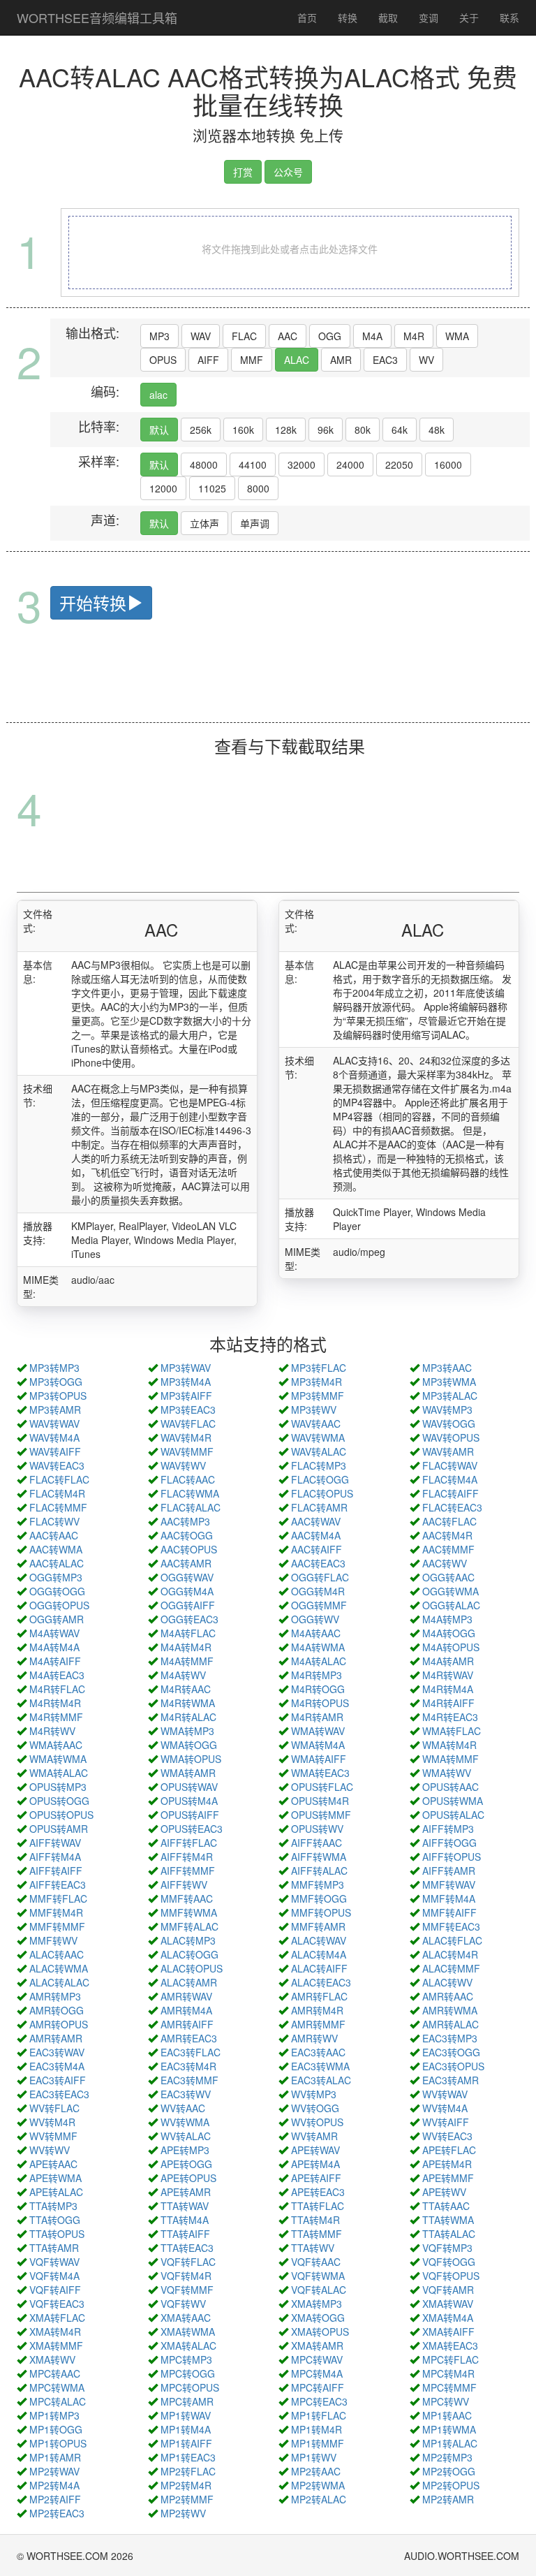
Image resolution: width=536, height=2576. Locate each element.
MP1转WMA (449, 2429)
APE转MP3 (185, 2150)
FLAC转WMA (190, 1493)
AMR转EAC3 (189, 2038)
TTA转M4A (185, 2220)
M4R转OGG (318, 1689)
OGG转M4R (318, 1591)
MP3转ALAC (450, 1396)
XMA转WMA (188, 2332)
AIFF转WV (184, 1885)
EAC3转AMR (451, 2080)
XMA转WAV (448, 2304)
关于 (469, 17)
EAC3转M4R (188, 2066)
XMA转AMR (317, 2346)
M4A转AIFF (55, 1661)
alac (158, 395)
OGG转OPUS (59, 1605)
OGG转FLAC (320, 1577)
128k (286, 430)
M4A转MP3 (447, 1619)
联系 (509, 17)
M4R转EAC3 (450, 1717)
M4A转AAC (316, 1633)
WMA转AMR (188, 1773)
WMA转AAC (56, 1745)
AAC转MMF (448, 1549)
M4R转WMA (188, 1703)
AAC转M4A (316, 1535)
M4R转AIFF (448, 1703)
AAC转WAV (316, 1521)
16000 (448, 464)
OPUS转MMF (321, 1815)
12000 (163, 488)
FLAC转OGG (320, 1479)
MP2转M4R (186, 2485)
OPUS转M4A (189, 1801)
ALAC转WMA (59, 1968)
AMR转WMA (450, 2010)
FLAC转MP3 (319, 1465)
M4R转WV (52, 1731)
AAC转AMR (186, 1563)
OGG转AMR (57, 1619)
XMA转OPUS (320, 2332)
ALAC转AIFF (319, 1968)
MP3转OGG (56, 1382)
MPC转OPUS (190, 2387)
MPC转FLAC (451, 2359)
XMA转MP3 (317, 2304)
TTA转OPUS (57, 2234)
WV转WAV (445, 2094)
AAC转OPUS (189, 1549)
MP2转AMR (448, 2499)
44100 (253, 464)
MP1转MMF (318, 2443)
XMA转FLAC (57, 2318)
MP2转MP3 (447, 2457)
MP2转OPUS (451, 2485)
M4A (372, 336)
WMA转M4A (318, 1745)
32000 (301, 464)
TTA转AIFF (185, 2234)
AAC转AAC (54, 1535)
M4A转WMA (318, 1647)
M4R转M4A (448, 1689)
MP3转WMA (449, 1382)
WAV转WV (183, 1465)
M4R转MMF (56, 1717)
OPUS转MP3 (58, 1787)
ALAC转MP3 (188, 1940)
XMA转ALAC (188, 2346)
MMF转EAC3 (451, 1926)
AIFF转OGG (449, 1843)
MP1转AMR (55, 2457)
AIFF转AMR (449, 1871)
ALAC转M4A (319, 1954)
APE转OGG (186, 2164)
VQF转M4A (54, 2276)
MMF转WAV (449, 1885)
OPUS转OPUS (61, 1815)
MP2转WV (183, 2513)
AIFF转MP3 (448, 1829)
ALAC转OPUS (192, 1968)
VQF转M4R (186, 2276)
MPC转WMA (57, 2387)
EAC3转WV (186, 2094)
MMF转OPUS (321, 1912)
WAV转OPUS (451, 1437)
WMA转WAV (318, 1731)
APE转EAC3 (318, 2192)
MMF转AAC (187, 1898)
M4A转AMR (448, 1661)
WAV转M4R (186, 1437)
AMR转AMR (56, 2038)
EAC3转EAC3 (59, 2094)
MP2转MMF (187, 2499)
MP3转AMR (55, 1410)
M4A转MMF (187, 1661)
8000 (258, 488)
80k (363, 430)
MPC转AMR (187, 2401)
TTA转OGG (55, 2220)
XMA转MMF (56, 2346)
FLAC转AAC (188, 1479)
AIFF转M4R (187, 1857)
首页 (307, 17)
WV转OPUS (317, 2122)
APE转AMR (186, 2192)
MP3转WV (314, 1410)
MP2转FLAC (188, 2471)
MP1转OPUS (58, 2443)
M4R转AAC (186, 1689)
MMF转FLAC (58, 1898)
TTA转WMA (448, 2220)
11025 (212, 488)
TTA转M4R (315, 2220)
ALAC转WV (447, 1982)
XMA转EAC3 (450, 2346)
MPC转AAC (55, 2373)
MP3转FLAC (319, 1368)
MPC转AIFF (318, 2387)
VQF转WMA (318, 2276)
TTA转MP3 (53, 2206)
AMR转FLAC (319, 1996)
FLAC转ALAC (191, 1507)
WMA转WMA (58, 1759)
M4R (414, 336)
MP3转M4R (317, 1382)
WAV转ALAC (319, 1451)
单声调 (255, 523)
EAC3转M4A (57, 2066)
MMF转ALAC (189, 1926)
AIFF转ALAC (319, 1871)
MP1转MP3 (54, 2415)
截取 (388, 17)
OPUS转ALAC (453, 1815)
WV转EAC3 (447, 2136)
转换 (348, 17)
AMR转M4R (317, 2010)
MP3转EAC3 (188, 1410)
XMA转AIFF (448, 2332)
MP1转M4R (317, 2429)
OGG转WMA (451, 1591)
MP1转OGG (56, 2429)
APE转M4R (447, 2164)
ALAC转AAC (57, 1954)
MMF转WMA (189, 1912)
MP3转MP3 (54, 1368)
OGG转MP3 (56, 1577)
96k (326, 430)
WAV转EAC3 (57, 1465)
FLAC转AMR (319, 1507)
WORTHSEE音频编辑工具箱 (97, 17)
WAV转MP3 (447, 1410)
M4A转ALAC (319, 1661)
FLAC (244, 336)
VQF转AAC (316, 2262)
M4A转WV (183, 1675)
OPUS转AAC (451, 1787)
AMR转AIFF (187, 2024)
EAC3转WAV (57, 2052)
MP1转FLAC (319, 2415)
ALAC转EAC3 (321, 1982)
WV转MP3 (314, 2094)
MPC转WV (446, 2401)
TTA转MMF (317, 2234)
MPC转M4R (448, 2373)
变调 (429, 17)
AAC (288, 336)
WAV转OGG (449, 1424)
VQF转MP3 (447, 2248)
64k (400, 430)
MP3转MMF (318, 1396)
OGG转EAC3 (189, 1619)
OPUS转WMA (453, 1801)
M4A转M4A (54, 1647)
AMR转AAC (448, 1996)
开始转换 (93, 602)
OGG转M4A (187, 1591)
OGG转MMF (319, 1605)
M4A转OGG (449, 1633)
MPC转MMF (449, 2387)
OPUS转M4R (320, 1801)
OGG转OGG (57, 1591)
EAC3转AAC (318, 2052)
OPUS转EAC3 (192, 1829)
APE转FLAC (449, 2150)
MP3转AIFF (186, 1396)
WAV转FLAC (188, 1424)
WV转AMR (314, 2136)
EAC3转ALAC (321, 2080)
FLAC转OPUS (322, 1493)
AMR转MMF (318, 2024)
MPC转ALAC (58, 2401)
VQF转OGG (449, 2262)
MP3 (159, 336)
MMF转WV (53, 1940)
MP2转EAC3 (57, 2513)
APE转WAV (315, 2150)
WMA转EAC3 (320, 1773)
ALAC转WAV (319, 1940)
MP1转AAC (447, 2415)
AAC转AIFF (317, 1549)
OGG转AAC (448, 1577)
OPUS (163, 360)
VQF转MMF (187, 2290)
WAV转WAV (54, 1424)
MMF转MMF (57, 1926)
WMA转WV (447, 1773)
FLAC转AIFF (451, 1493)
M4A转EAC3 (57, 1675)
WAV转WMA (318, 1437)
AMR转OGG (57, 2010)
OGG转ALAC (451, 1605)
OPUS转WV (317, 1829)
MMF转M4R (56, 1912)
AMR (341, 360)
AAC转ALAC (57, 1563)
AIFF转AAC (317, 1843)
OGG (330, 336)
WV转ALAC (186, 2136)
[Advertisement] (271, 688)
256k (201, 430)
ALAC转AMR (189, 1982)
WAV (201, 336)
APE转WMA (55, 2178)
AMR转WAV (186, 1996)
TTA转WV (313, 2248)
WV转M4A (445, 2108)
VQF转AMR (448, 2290)
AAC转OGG (187, 1535)
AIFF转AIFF (56, 1871)
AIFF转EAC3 (58, 1885)
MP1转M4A (186, 2429)
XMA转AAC (186, 2318)
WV (426, 360)
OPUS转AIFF (190, 1815)
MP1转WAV (186, 2415)
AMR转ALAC (451, 2024)
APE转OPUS (188, 2178)
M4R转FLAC (57, 1689)
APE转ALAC (56, 2192)
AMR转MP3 (55, 1996)
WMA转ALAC (59, 1773)
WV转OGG (315, 2108)
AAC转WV (445, 1563)
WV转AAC (183, 2108)
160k (243, 430)
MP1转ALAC (450, 2443)
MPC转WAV (317, 2359)
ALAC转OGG (189, 1954)
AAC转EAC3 (318, 1563)
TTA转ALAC (449, 2234)
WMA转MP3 (187, 1731)
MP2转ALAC (319, 2499)
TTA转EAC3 (187, 2248)
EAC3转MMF (189, 2080)
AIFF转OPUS (452, 1857)
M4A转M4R (186, 1647)
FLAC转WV (54, 1521)
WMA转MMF (451, 1759)
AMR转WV (314, 2038)
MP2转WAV (54, 2471)
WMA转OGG (189, 1745)
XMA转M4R (55, 2332)
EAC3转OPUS (453, 2066)
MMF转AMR (318, 1926)
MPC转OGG (188, 2373)
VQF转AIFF (55, 2290)
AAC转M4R (447, 1535)
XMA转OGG (318, 2318)
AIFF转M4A (55, 1857)
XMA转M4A (448, 2318)
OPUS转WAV (189, 1787)
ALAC (297, 360)
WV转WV (50, 2150)
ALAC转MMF (451, 1968)
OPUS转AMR (59, 1829)
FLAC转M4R (57, 1493)
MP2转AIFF (55, 2499)
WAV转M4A (54, 1437)
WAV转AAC (316, 1424)
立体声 (204, 523)
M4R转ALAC (188, 1717)
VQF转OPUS (451, 2276)
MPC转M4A (317, 2373)
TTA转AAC (446, 2206)
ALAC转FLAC (452, 1940)
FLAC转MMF (58, 1507)
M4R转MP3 (317, 1675)
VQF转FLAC (188, 2262)
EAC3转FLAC (191, 2052)
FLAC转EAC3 (452, 1507)
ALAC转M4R (450, 1954)
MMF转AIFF (449, 1912)
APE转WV (444, 2192)
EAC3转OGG (451, 2052)
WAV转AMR (448, 1451)
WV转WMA (185, 2122)
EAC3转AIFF (58, 2080)
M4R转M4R (55, 1703)
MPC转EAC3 (319, 2401)
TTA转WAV (185, 2206)
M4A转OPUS (451, 1647)
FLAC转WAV (450, 1465)
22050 (399, 464)
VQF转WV (183, 2304)
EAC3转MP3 (450, 2038)
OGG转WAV (187, 1577)
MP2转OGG (449, 2471)
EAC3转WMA (320, 2066)
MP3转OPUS (58, 1396)
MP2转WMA (318, 2485)
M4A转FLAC (188, 1633)
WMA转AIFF (319, 1759)
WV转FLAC (54, 2108)
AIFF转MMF (188, 1871)
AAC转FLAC (449, 1521)
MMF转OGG (319, 1898)
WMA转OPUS (191, 1759)
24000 (350, 464)
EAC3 (385, 360)
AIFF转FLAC (189, 1843)
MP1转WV (314, 2457)
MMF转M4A (449, 1898)
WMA (457, 336)
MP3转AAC (447, 1368)
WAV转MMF (187, 1451)
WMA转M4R (449, 1745)
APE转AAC (53, 2164)
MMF (252, 360)
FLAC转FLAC (59, 1479)
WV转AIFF (446, 2122)
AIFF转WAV (55, 1843)
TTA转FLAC (318, 2206)
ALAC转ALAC (59, 1982)
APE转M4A (315, 2164)
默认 (159, 430)
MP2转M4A (54, 2485)
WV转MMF (53, 2136)
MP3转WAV (186, 1368)
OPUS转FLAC (322, 1787)
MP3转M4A (186, 1382)
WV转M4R (52, 2122)
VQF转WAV (54, 2262)
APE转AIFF (316, 2178)
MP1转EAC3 (188, 2457)
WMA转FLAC (452, 1731)
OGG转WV (315, 1619)
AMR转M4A (186, 2010)
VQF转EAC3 (57, 2304)
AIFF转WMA (319, 1857)
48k (437, 430)
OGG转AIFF (188, 1605)
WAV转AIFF (55, 1451)
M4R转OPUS (320, 1703)
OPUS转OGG (59, 1801)
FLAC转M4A (450, 1479)
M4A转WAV (54, 1633)
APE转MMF (448, 2178)
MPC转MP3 (186, 2359)
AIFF (208, 360)
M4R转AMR (317, 1717)
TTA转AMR (54, 2248)
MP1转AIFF (186, 2443)
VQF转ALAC (319, 2290)
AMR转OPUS (59, 2024)
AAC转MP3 (185, 1521)
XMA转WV (52, 2359)
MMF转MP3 (318, 1885)
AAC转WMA (56, 1549)
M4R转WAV (448, 1675)
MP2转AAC (316, 2471)
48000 (204, 464)
